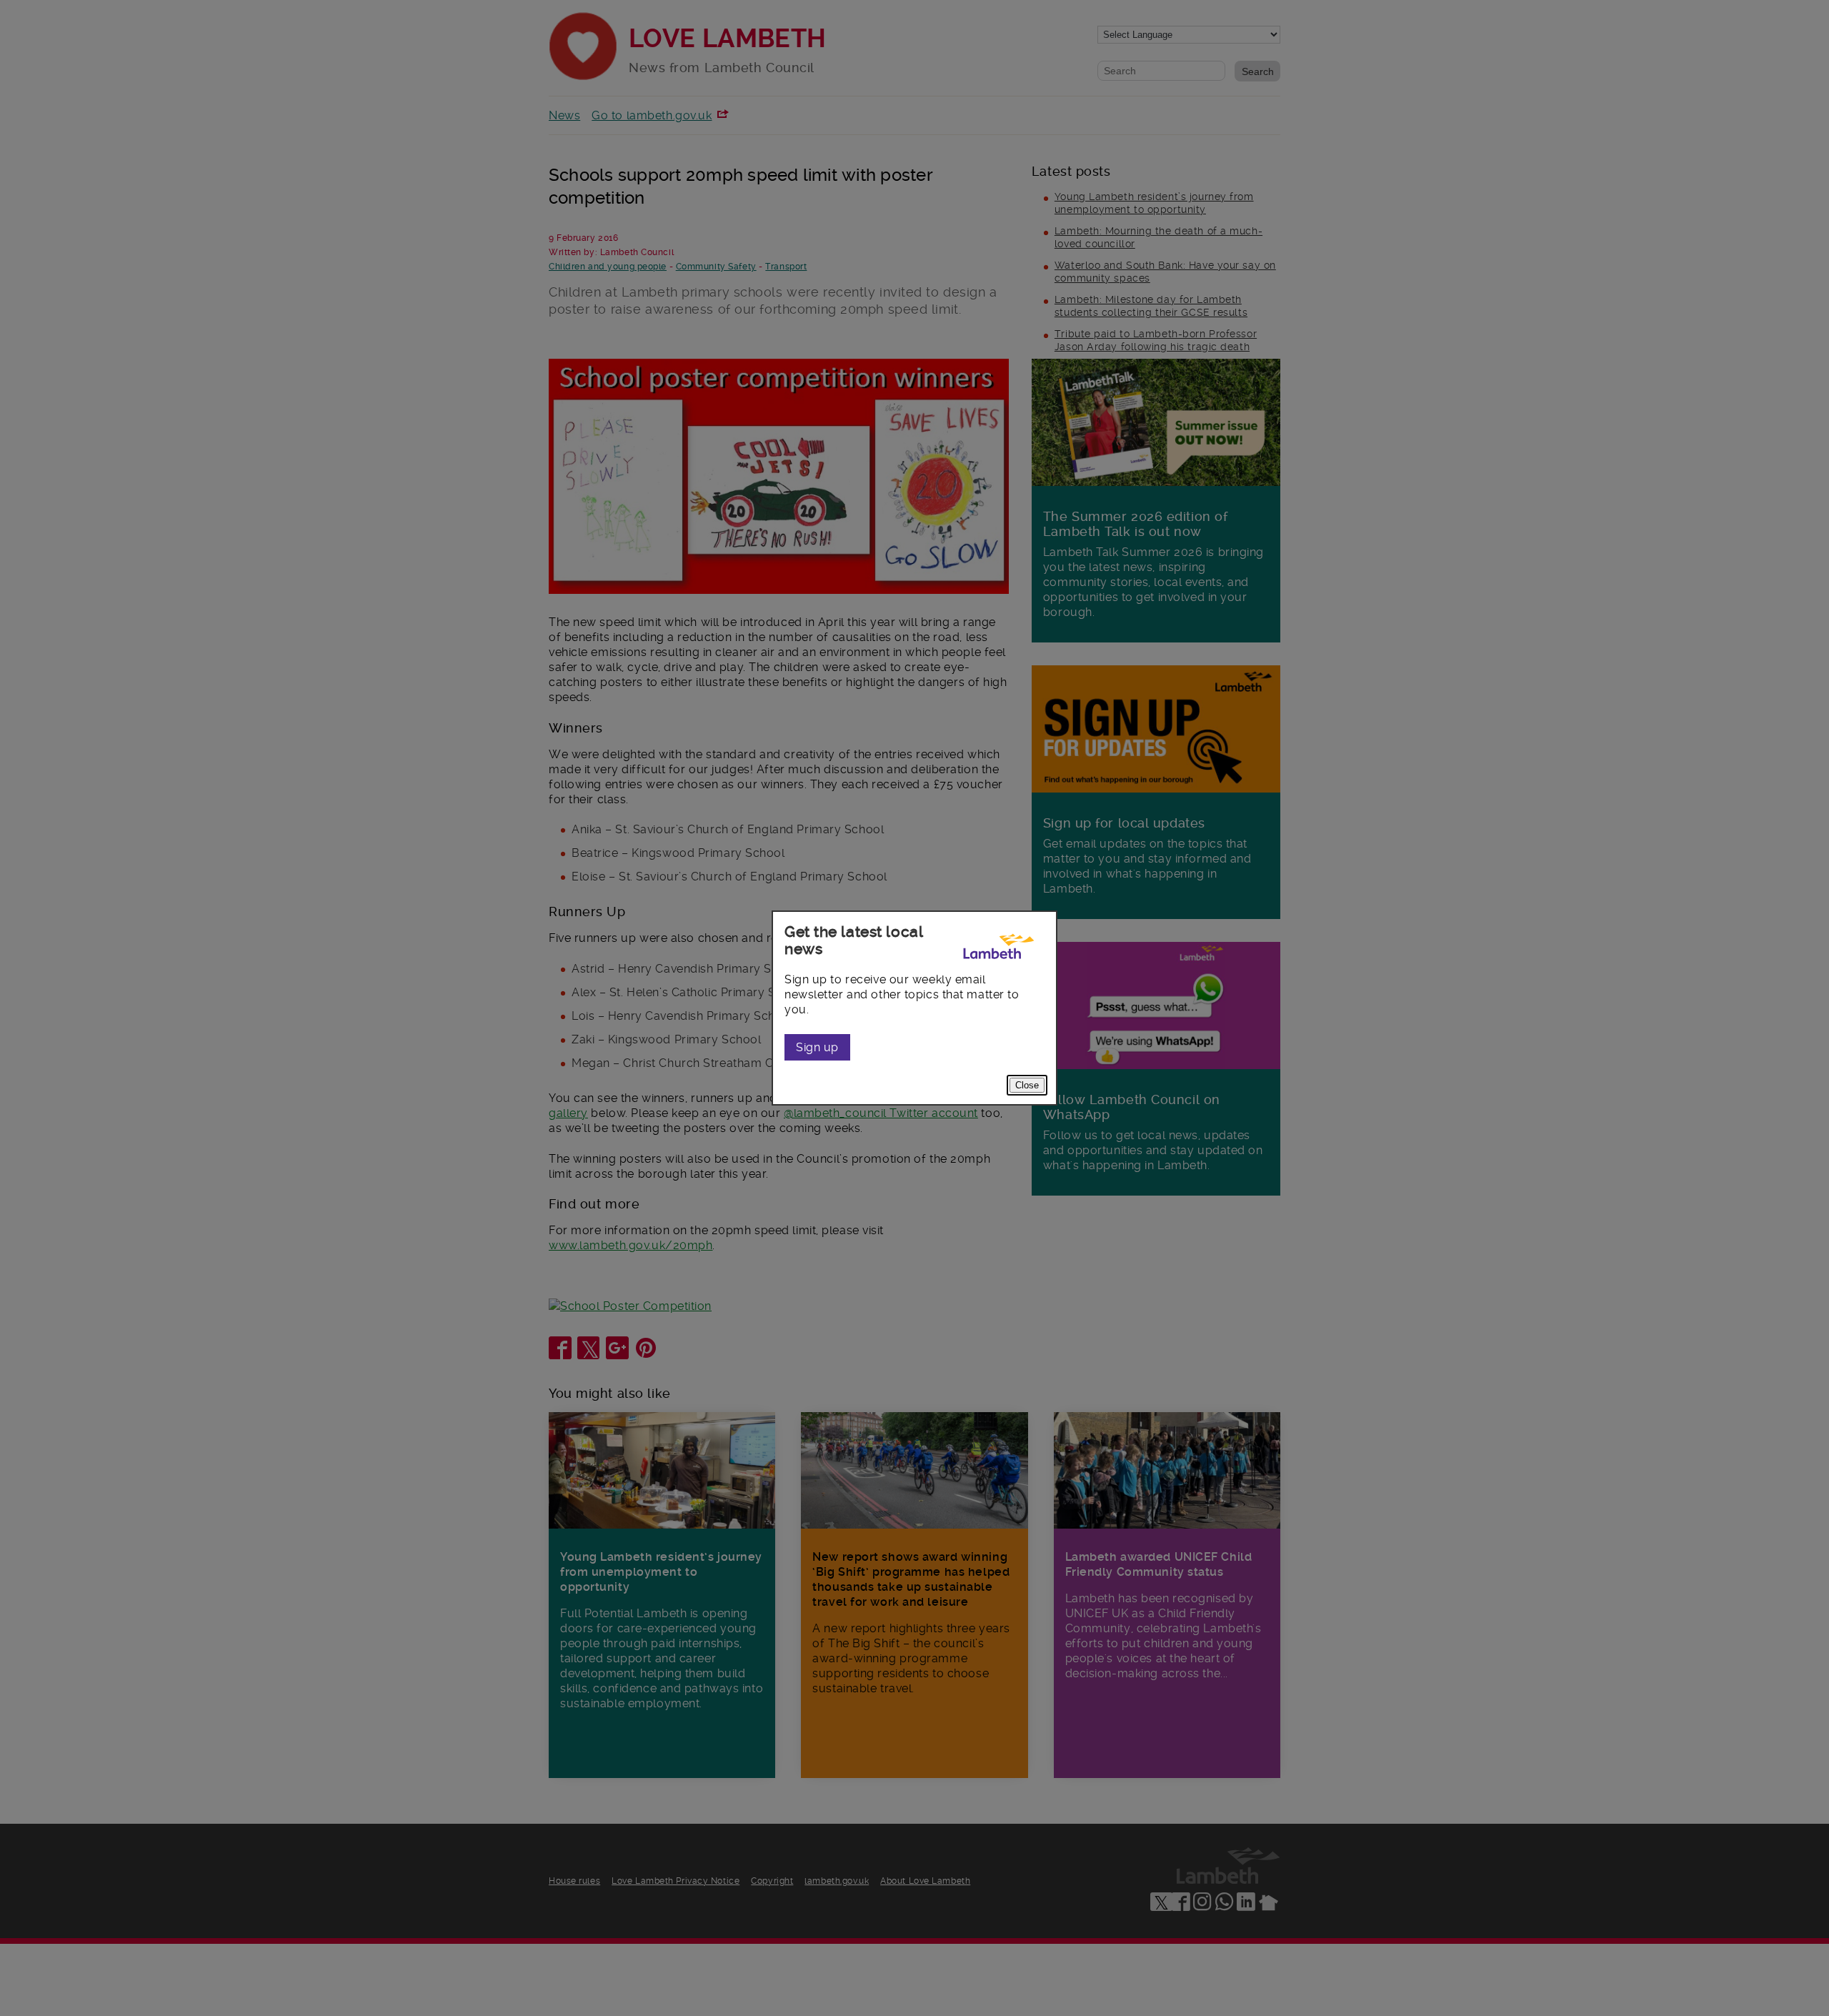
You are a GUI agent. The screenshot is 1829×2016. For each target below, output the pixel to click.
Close (1027, 1085)
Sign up (817, 1047)
